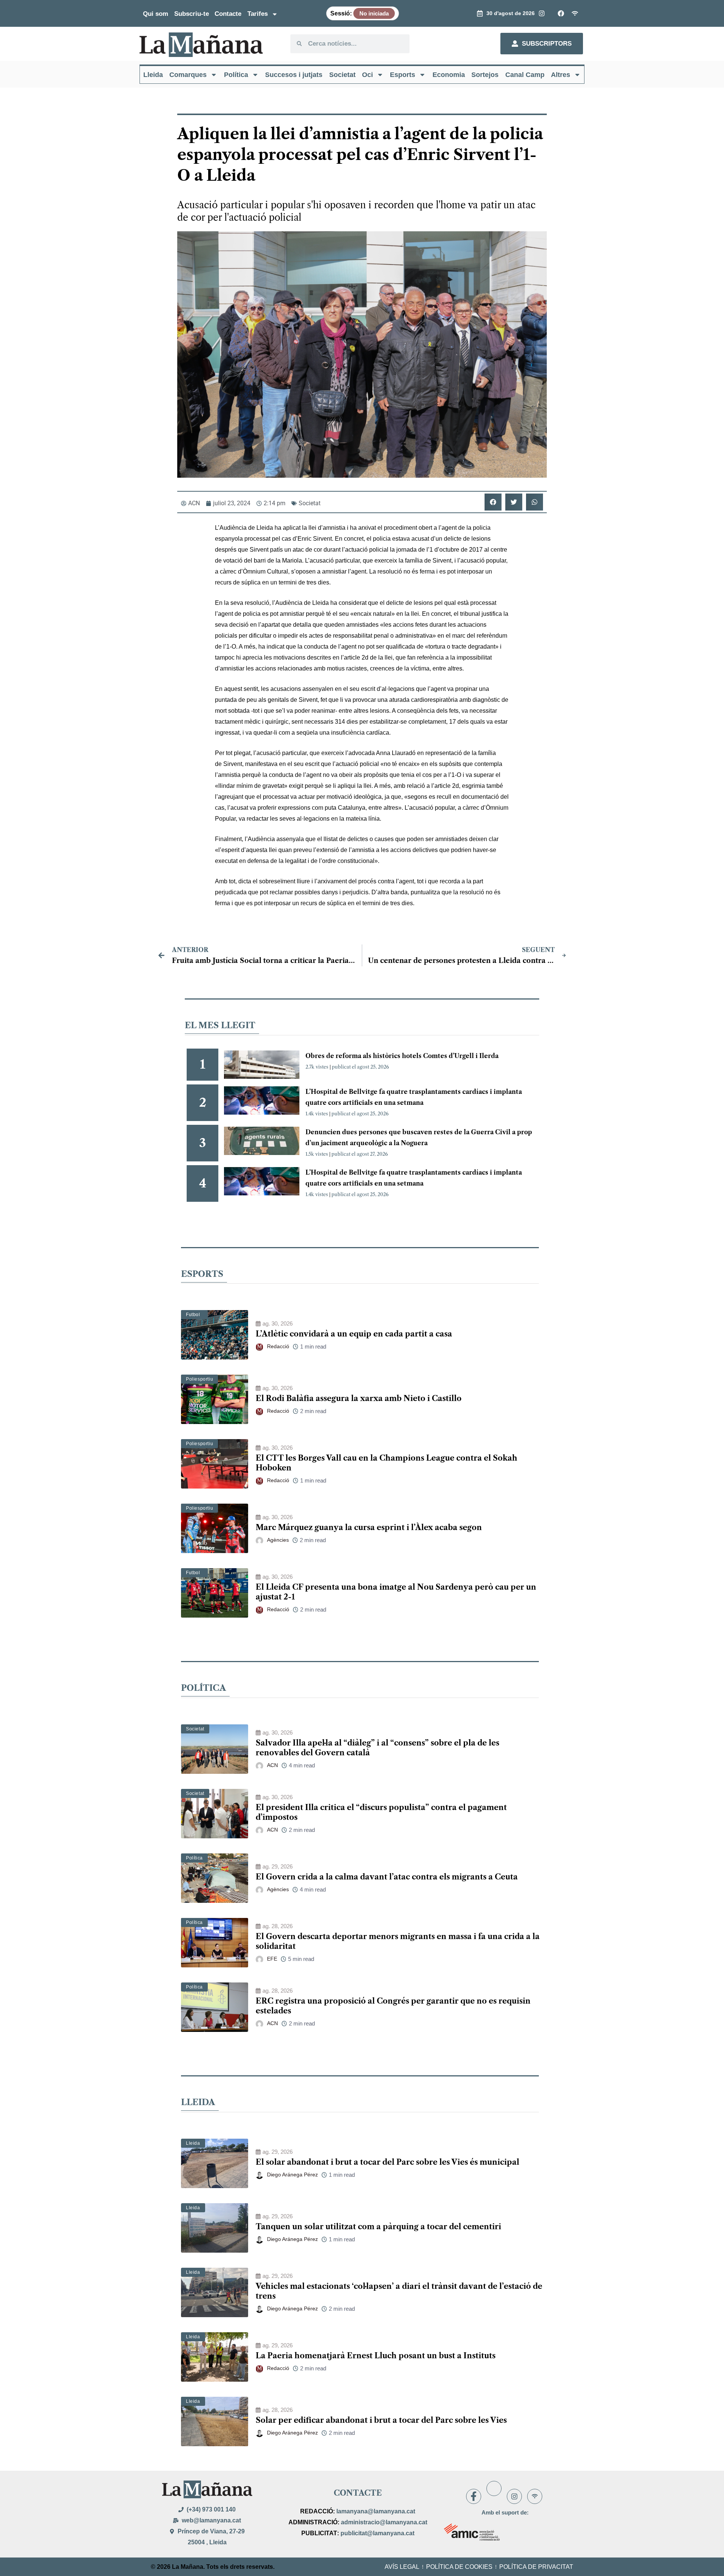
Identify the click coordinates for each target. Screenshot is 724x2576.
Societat (342, 75)
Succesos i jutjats (294, 75)
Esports (403, 75)
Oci (367, 75)
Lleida (153, 75)
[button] (493, 502)
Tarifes (258, 14)
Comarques (188, 75)
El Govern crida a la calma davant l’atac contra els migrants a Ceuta (387, 1877)
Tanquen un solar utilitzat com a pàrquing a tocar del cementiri (378, 2227)
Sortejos (485, 75)
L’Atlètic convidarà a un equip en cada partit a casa (354, 1334)
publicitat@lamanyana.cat (377, 2533)
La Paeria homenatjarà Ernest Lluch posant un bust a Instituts (376, 2356)
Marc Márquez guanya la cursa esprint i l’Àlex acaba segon (369, 1527)
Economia (449, 75)
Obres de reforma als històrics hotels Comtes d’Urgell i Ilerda (402, 1056)
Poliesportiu (199, 1379)
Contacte (228, 14)
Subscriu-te (192, 14)
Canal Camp (525, 75)
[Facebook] (474, 2496)
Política (236, 75)
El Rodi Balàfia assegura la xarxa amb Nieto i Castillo (359, 1398)
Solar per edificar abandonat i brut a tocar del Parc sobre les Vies (381, 2420)
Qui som (156, 14)
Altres (561, 75)
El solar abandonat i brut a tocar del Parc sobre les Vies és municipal (387, 2162)
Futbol (193, 1315)
